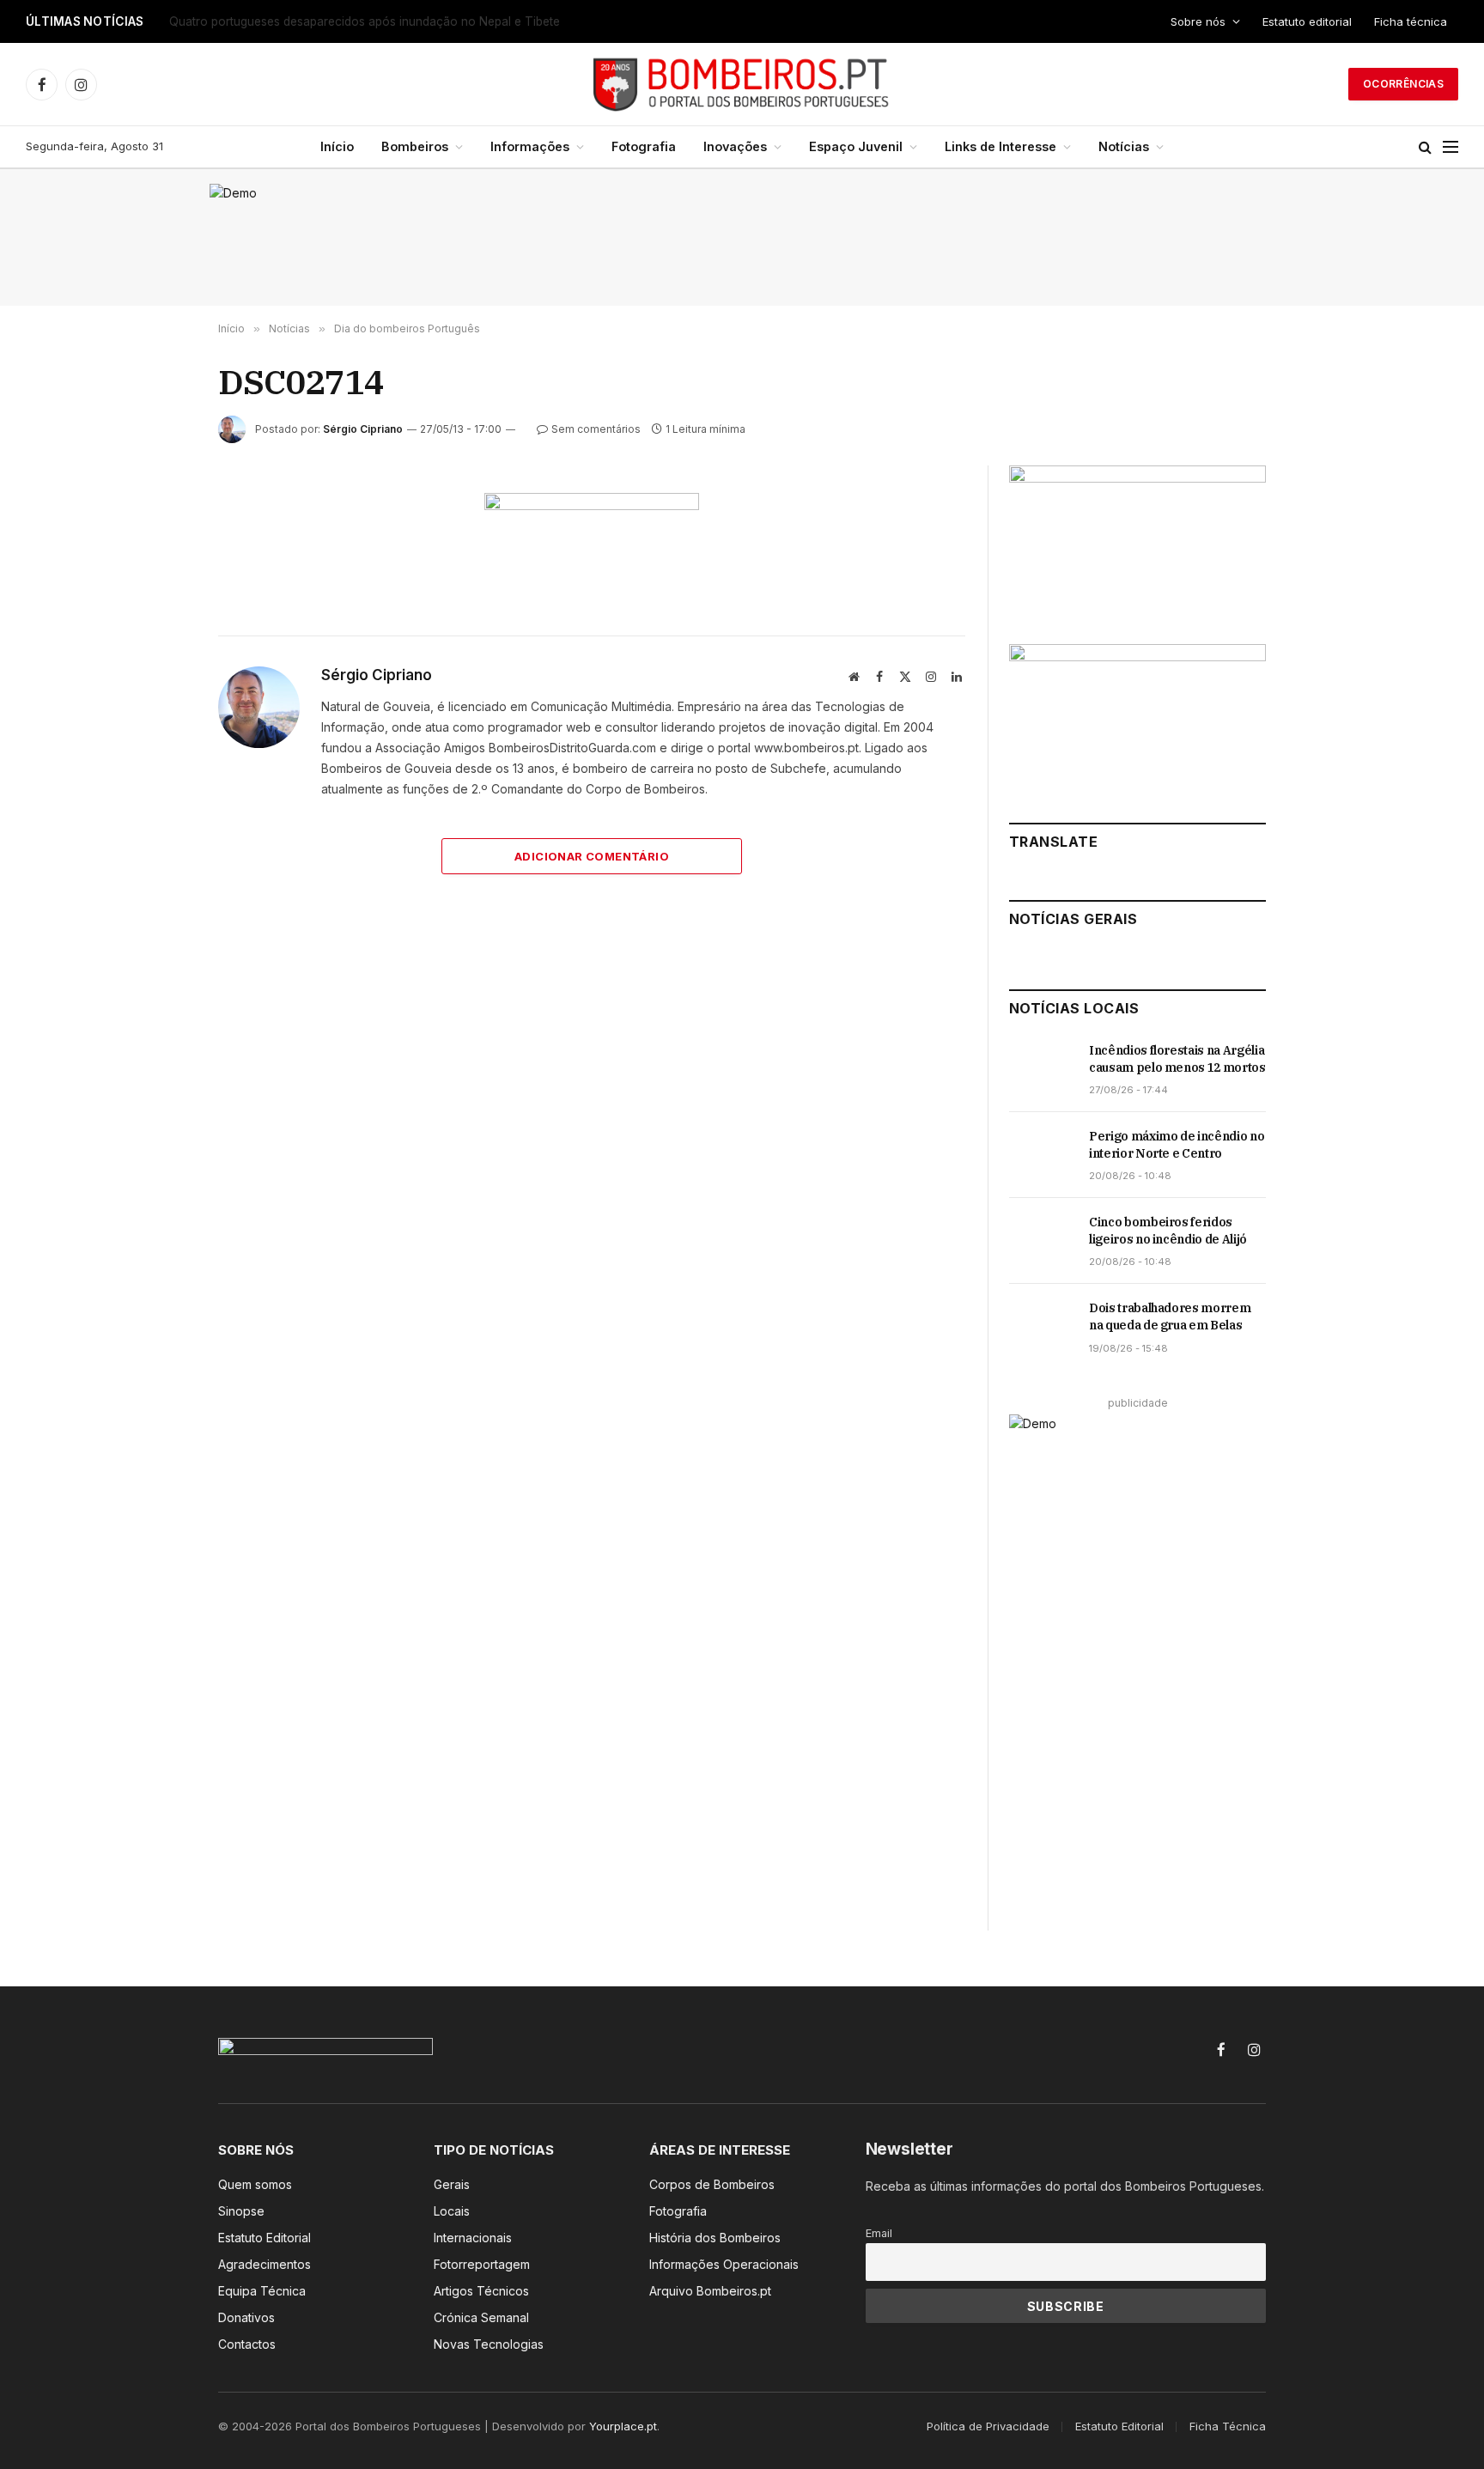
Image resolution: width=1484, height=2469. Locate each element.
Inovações (735, 146)
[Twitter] (157, 587)
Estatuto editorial (1307, 21)
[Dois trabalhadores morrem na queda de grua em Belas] (1041, 1327)
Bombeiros (415, 146)
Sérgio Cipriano (363, 429)
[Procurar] (1425, 147)
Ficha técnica (1411, 21)
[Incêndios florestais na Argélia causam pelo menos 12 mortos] (1041, 1069)
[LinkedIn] (157, 627)
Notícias (1124, 146)
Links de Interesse (1000, 146)
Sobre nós (1198, 21)
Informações (530, 146)
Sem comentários (596, 429)
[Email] (157, 706)
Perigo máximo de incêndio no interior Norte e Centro (1177, 1145)
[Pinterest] (157, 666)
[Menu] (1451, 147)
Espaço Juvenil (856, 146)
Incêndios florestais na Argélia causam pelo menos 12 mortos (1177, 1059)
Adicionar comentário (592, 856)
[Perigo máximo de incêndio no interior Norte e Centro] (1041, 1155)
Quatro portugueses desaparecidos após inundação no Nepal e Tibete (365, 21)
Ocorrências (1403, 84)
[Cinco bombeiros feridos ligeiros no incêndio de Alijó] (1041, 1241)
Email (879, 2233)
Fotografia (644, 146)
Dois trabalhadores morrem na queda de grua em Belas (1170, 1317)
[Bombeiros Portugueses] (742, 84)
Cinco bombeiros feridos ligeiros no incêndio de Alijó (1168, 1231)
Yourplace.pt (623, 2426)
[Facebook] (157, 548)
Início (337, 146)
